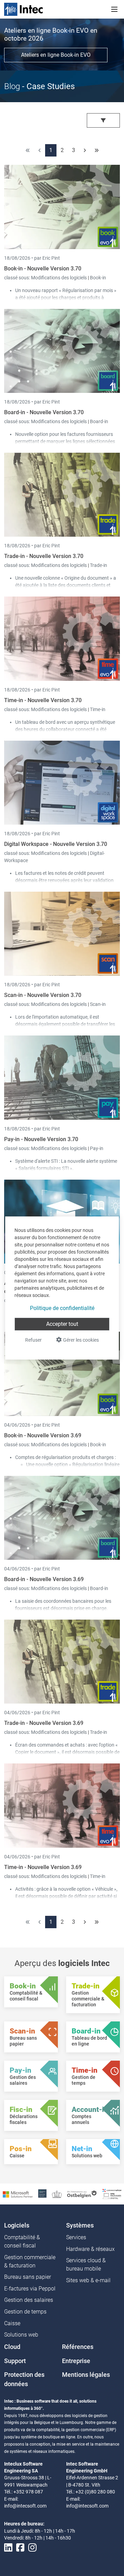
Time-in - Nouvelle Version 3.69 (43, 1867)
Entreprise (76, 2361)
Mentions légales (86, 2375)
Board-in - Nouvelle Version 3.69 (44, 1579)
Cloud (12, 2347)
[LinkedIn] (8, 2548)
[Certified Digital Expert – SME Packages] (112, 2194)
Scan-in (98, 1004)
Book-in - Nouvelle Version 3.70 (43, 269)
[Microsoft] (18, 2194)
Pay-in (97, 1148)
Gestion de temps (25, 2312)
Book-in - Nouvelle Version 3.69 (43, 1435)
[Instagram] (32, 2548)
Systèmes (80, 2225)
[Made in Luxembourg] (57, 2194)
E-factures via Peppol (30, 2289)
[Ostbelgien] (82, 2194)
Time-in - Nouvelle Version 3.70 (43, 700)
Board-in (99, 421)
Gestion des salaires (29, 2300)
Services (76, 2237)
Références (78, 2347)
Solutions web (21, 2335)
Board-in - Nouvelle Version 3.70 (44, 412)
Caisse (12, 2323)
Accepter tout (62, 1324)
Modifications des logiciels (59, 278)
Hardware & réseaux (90, 2249)
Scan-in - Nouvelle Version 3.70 (43, 995)
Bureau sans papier (28, 2277)
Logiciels (17, 2225)
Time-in (98, 709)
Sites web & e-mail (88, 2280)
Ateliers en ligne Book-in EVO (56, 55)
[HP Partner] (42, 2194)
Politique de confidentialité (62, 1308)
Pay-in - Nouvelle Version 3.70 (41, 1139)
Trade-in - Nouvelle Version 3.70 (44, 556)
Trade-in (99, 565)
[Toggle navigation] (114, 9)
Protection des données (24, 2379)
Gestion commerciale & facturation (30, 2261)
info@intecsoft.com (25, 2506)
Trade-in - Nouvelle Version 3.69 (44, 1723)
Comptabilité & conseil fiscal (22, 2241)
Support (15, 2361)
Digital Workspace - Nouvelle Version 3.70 (56, 844)
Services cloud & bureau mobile (86, 2264)
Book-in (98, 278)
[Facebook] (20, 2548)
